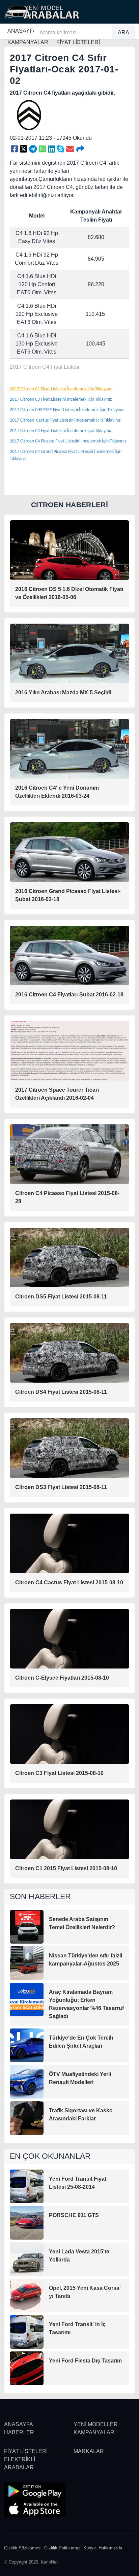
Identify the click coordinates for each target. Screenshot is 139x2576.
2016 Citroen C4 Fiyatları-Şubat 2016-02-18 (69, 995)
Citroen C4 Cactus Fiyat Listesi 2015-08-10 (69, 1582)
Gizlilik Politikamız (62, 2548)
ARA (123, 32)
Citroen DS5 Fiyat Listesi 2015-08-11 (61, 1297)
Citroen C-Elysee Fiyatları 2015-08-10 (62, 1678)
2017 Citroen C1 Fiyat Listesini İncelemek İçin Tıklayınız (61, 389)
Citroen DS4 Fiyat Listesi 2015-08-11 (61, 1392)
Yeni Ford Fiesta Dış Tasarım (85, 2361)
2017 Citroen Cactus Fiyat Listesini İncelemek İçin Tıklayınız (65, 420)
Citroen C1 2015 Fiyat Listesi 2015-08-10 (66, 1868)
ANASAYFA (22, 31)
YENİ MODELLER (96, 2424)
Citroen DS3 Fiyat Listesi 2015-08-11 (61, 1487)
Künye (90, 2548)
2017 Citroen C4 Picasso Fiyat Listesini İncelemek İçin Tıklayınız (69, 441)
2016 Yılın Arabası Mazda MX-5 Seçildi (63, 692)
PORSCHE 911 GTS (74, 2215)
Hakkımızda (110, 2548)
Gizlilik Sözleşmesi (23, 2548)
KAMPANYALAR (94, 2432)
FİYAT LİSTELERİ (26, 2451)
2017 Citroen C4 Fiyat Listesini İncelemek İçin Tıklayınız (61, 431)
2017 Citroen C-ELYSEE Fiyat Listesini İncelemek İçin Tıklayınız (67, 410)
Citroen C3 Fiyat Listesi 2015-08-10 (59, 1773)
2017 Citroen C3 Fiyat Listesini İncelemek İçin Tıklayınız (61, 400)
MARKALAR (89, 2451)
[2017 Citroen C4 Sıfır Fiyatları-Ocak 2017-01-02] (14, 149)
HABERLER (19, 2432)
